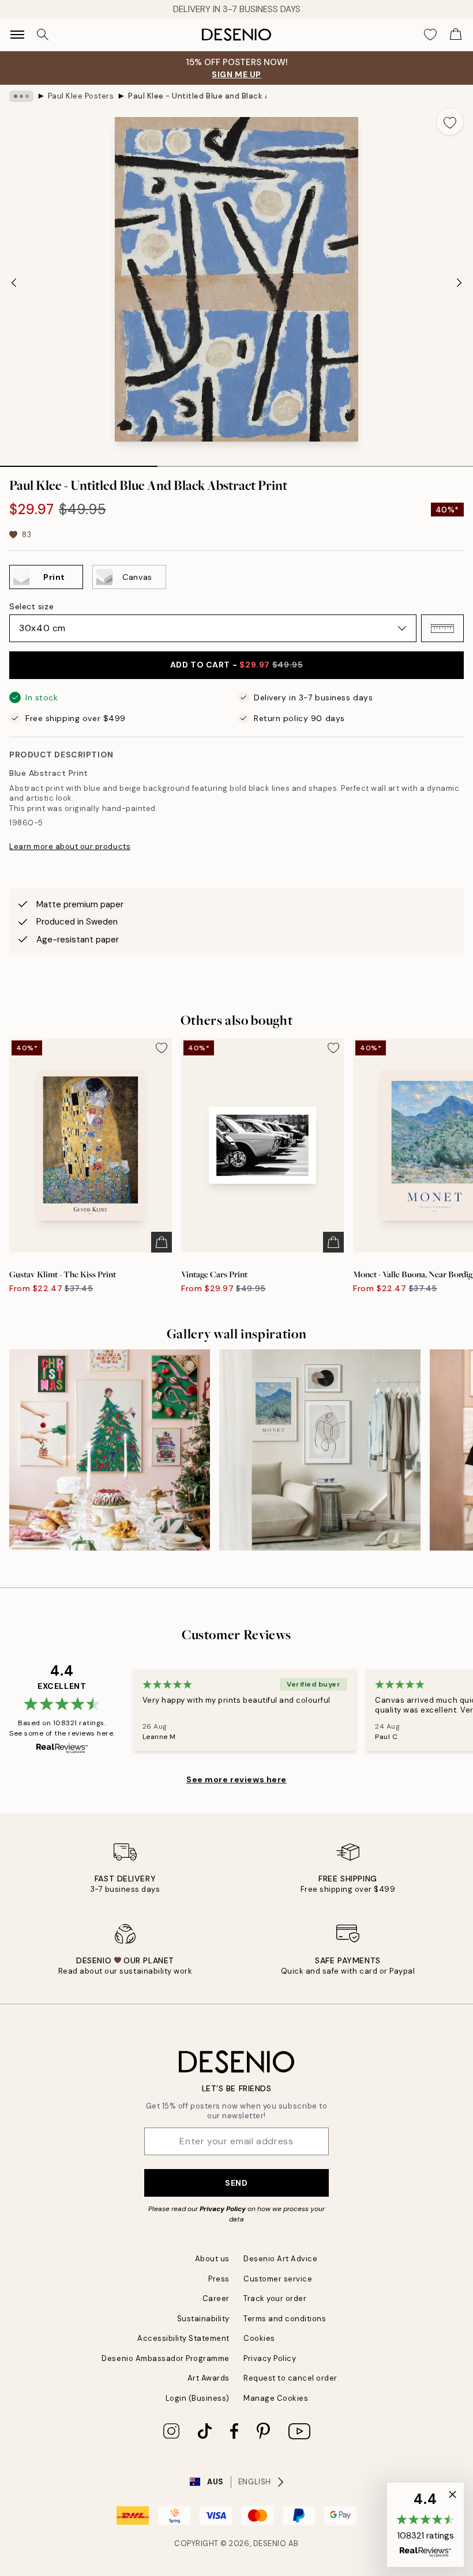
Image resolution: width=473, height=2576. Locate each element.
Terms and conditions (285, 2319)
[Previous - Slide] (14, 282)
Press (219, 2279)
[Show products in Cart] (456, 35)
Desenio (270, 2543)
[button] (442, 628)
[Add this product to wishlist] (450, 122)
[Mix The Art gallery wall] (320, 1450)
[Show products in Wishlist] (430, 35)
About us (212, 2259)
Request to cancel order (290, 2378)
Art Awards (209, 2378)
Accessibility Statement (183, 2338)
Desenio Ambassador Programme (166, 2358)
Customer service (278, 2279)
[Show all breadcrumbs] (21, 96)
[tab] (79, 462)
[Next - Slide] (459, 282)
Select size (31, 606)
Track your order (275, 2298)
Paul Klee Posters (81, 96)
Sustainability (203, 2319)
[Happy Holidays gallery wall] (110, 1450)
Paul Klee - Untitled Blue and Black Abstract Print (197, 96)
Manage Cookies (276, 2398)
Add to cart (236, 665)
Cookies (259, 2338)
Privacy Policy (223, 2209)
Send (236, 2183)
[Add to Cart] (162, 1242)
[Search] (43, 35)
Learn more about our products (70, 846)
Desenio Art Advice (280, 2259)
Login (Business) (198, 2398)
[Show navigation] (17, 35)
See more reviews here (236, 1779)
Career (216, 2298)
